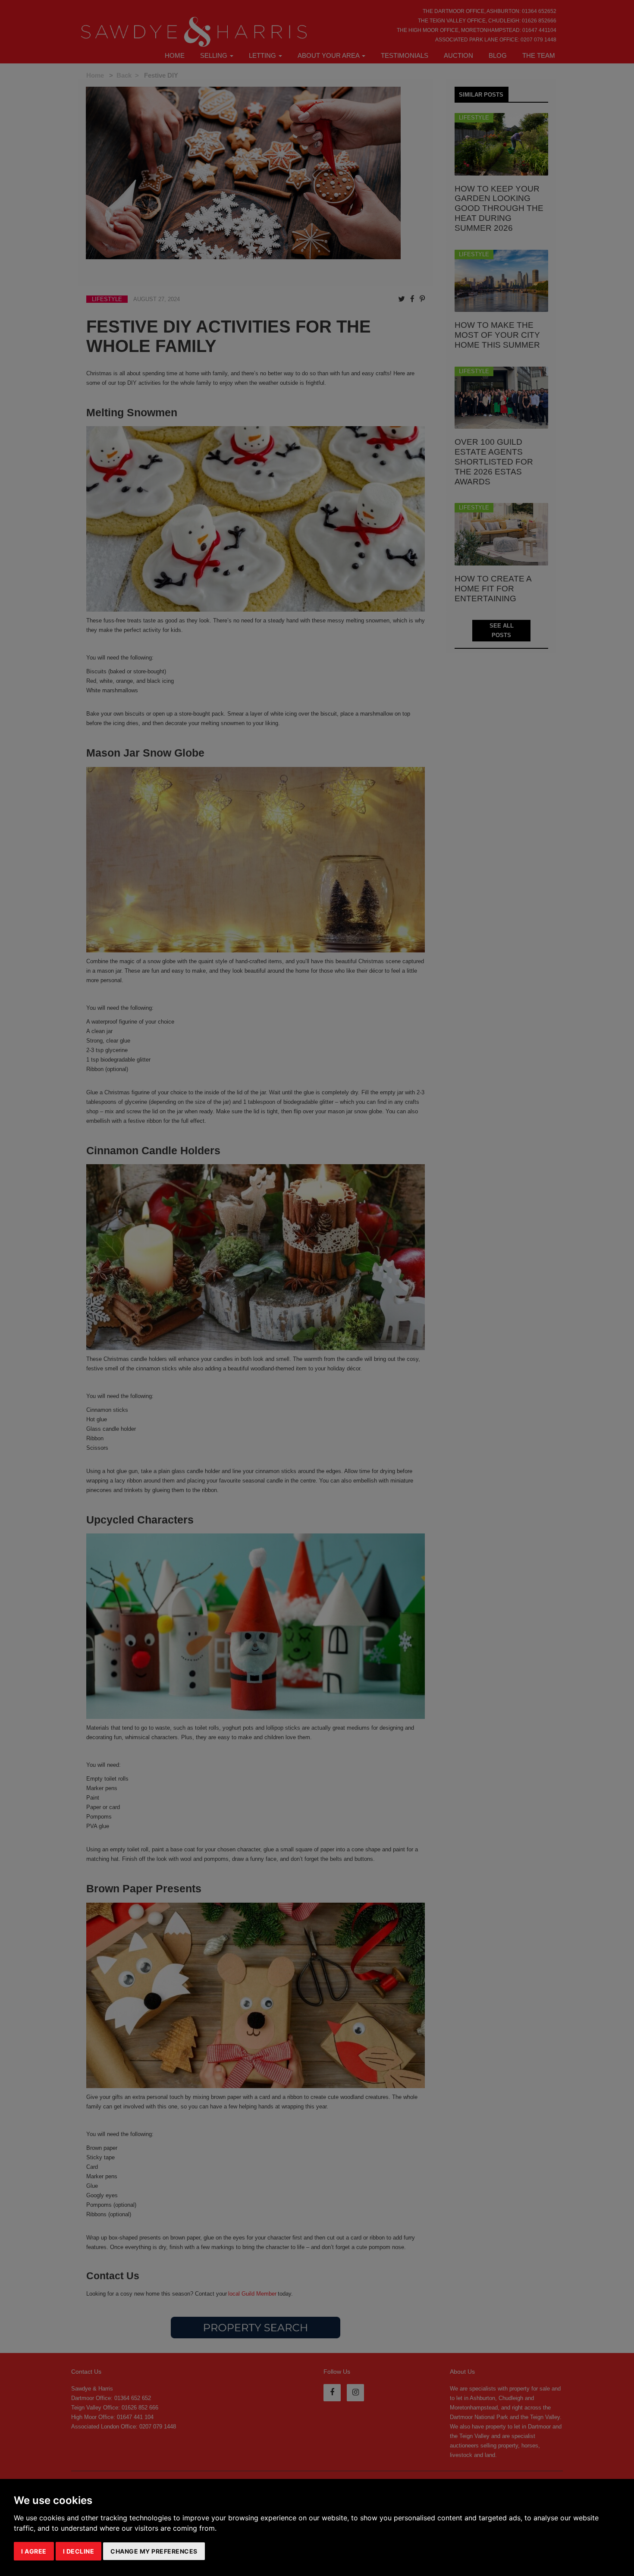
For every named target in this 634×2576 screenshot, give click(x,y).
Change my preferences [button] (154, 2551)
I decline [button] (79, 2551)
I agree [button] (34, 2551)
